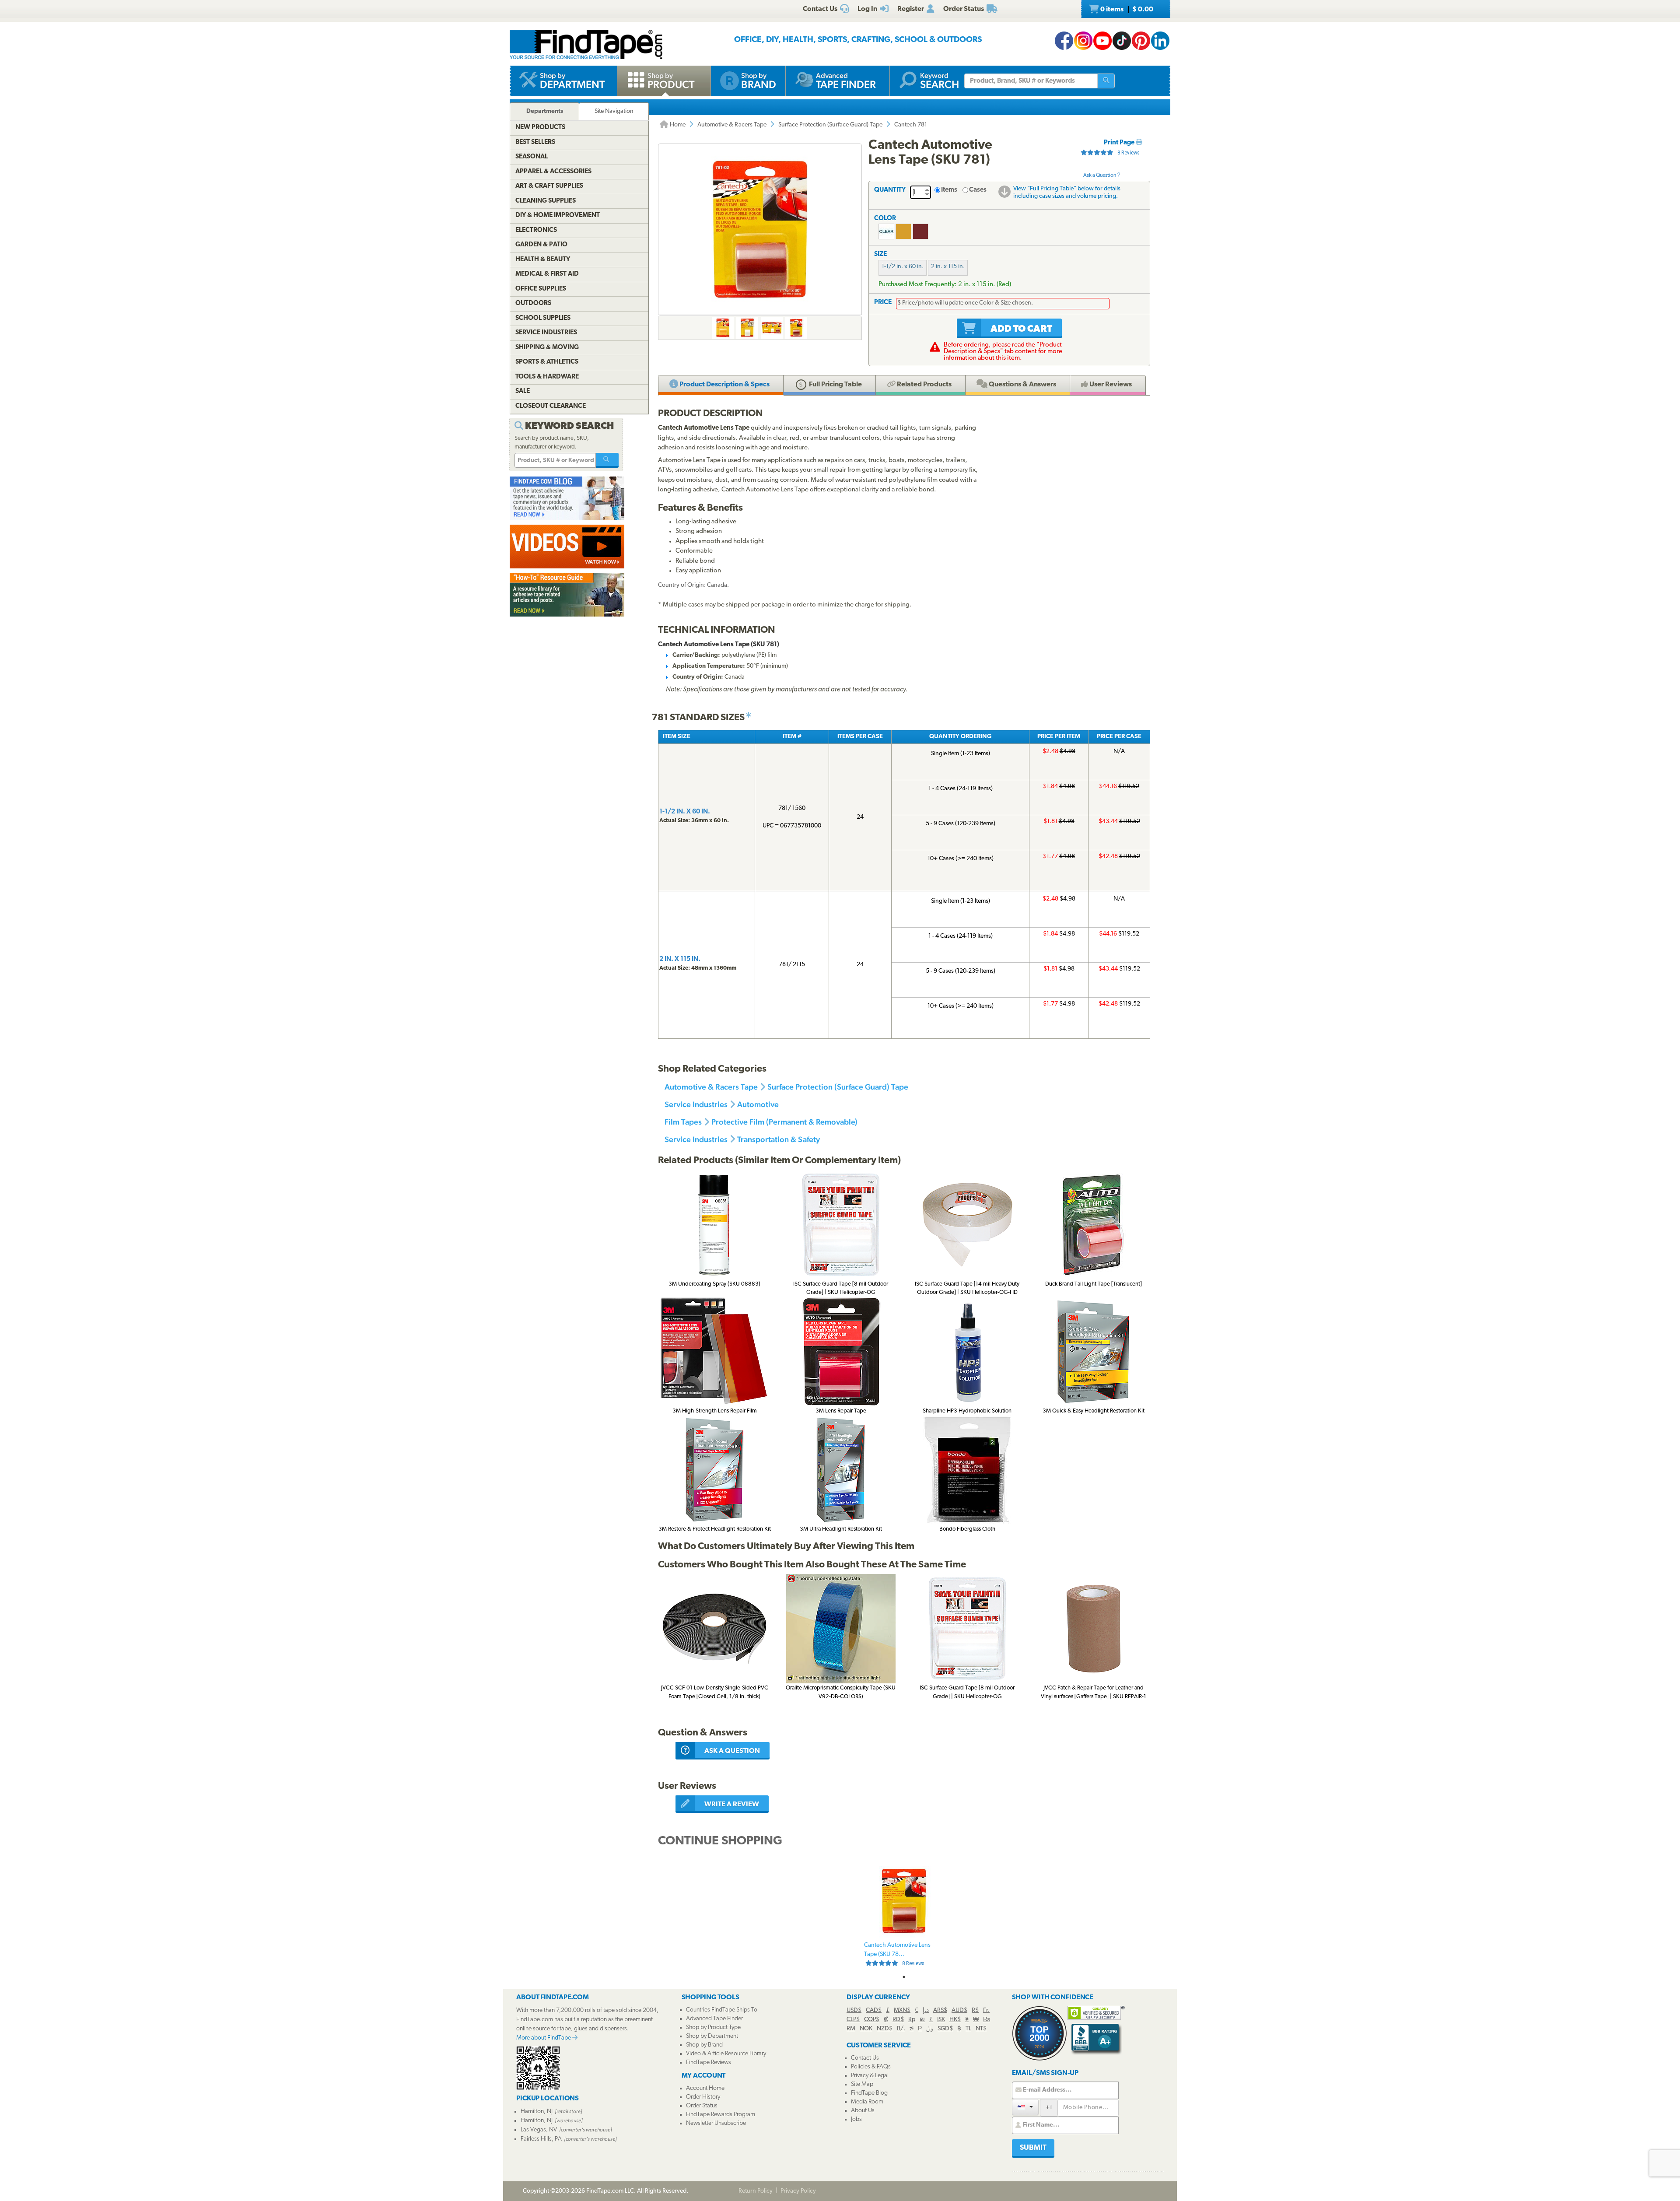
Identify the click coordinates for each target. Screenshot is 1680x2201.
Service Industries (696, 1104)
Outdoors (533, 303)
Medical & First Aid (547, 274)
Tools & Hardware (547, 377)
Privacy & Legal (870, 2076)
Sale (523, 391)
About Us (863, 2111)
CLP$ (853, 2020)
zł (912, 2029)
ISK (941, 2020)
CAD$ (874, 2010)
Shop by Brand (704, 2045)
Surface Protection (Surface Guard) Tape (830, 125)
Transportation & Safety (779, 1139)
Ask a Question (1100, 175)
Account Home (705, 2088)
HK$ (955, 2020)
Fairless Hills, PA (541, 2139)
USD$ (854, 2010)
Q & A (1022, 385)
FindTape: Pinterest (1141, 41)
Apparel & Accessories (553, 172)
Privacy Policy (798, 2191)
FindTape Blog (869, 2093)
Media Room (867, 2102)
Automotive (758, 1104)
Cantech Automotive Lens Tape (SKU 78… (897, 1954)
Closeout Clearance (551, 406)
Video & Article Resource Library (726, 2054)
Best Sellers (535, 142)
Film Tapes (683, 1122)
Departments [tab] (545, 111)
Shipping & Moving (547, 348)
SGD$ (945, 2029)
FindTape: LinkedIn (1160, 41)
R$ (975, 2010)
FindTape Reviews (709, 2063)
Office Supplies (541, 289)
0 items (1126, 10)
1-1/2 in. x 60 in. (903, 267)
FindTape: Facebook (1064, 41)
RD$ (898, 2020)
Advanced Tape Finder (714, 2019)
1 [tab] (904, 1977)
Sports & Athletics (547, 362)
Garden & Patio (541, 245)
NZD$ (885, 2029)
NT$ (981, 2029)
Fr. (986, 2010)
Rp (912, 2020)
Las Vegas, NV (539, 2130)
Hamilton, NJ (537, 2112)
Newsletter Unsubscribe (716, 2123)
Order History (703, 2097)
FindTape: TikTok (1122, 41)
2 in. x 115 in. (948, 267)
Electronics (536, 230)
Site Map (862, 2084)
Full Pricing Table (835, 385)
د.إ (926, 2010)
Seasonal (532, 157)
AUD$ (959, 2010)
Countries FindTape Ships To (722, 2010)
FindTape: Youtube (1102, 41)
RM (851, 2029)
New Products (540, 128)
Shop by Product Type (713, 2028)
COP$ (872, 2020)
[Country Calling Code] (1025, 2107)
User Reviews (1110, 385)
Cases (978, 190)
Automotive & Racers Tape (732, 125)
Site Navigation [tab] (614, 111)
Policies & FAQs (871, 2067)
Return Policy (756, 2191)
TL (968, 2029)
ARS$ (940, 2010)
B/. (901, 2029)
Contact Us (865, 2058)
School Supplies (543, 318)
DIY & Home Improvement (558, 216)
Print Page (1120, 143)
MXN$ (902, 2010)
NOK (866, 2029)
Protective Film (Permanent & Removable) (784, 1122)
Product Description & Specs (724, 385)
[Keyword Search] (607, 460)
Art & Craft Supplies (549, 186)
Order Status (702, 2106)
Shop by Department (712, 2036)
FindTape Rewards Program (721, 2115)
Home (677, 125)
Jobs (856, 2119)
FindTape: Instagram (1083, 41)
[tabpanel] (904, 1916)
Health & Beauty (543, 260)
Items (949, 190)
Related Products (924, 385)
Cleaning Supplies (546, 201)
